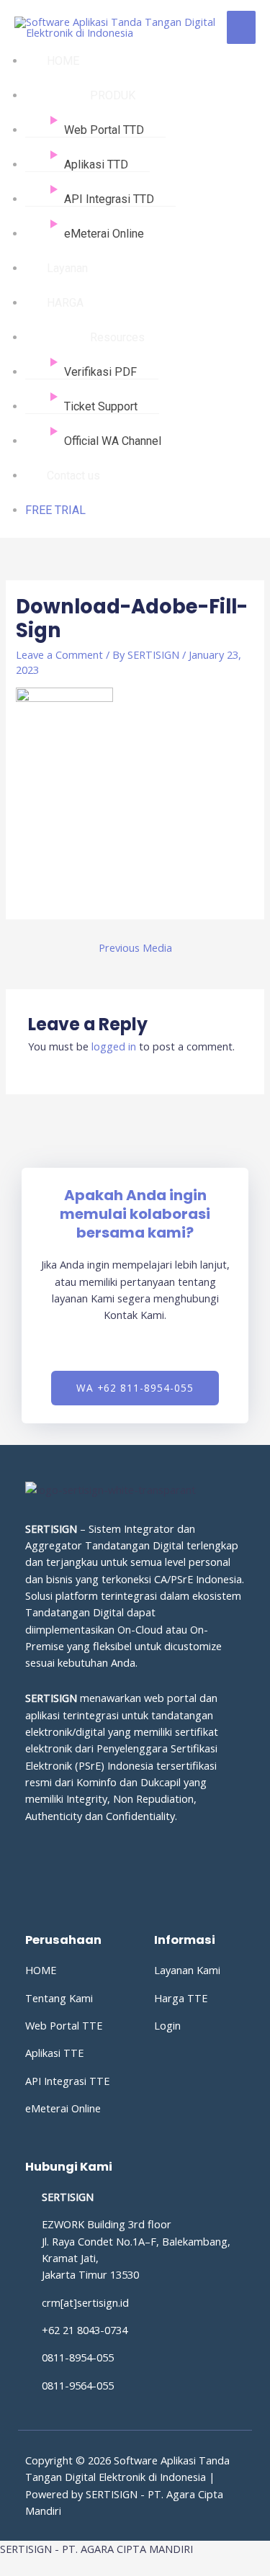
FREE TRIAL (55, 510)
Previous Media (135, 947)
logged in (114, 1046)
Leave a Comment (59, 654)
